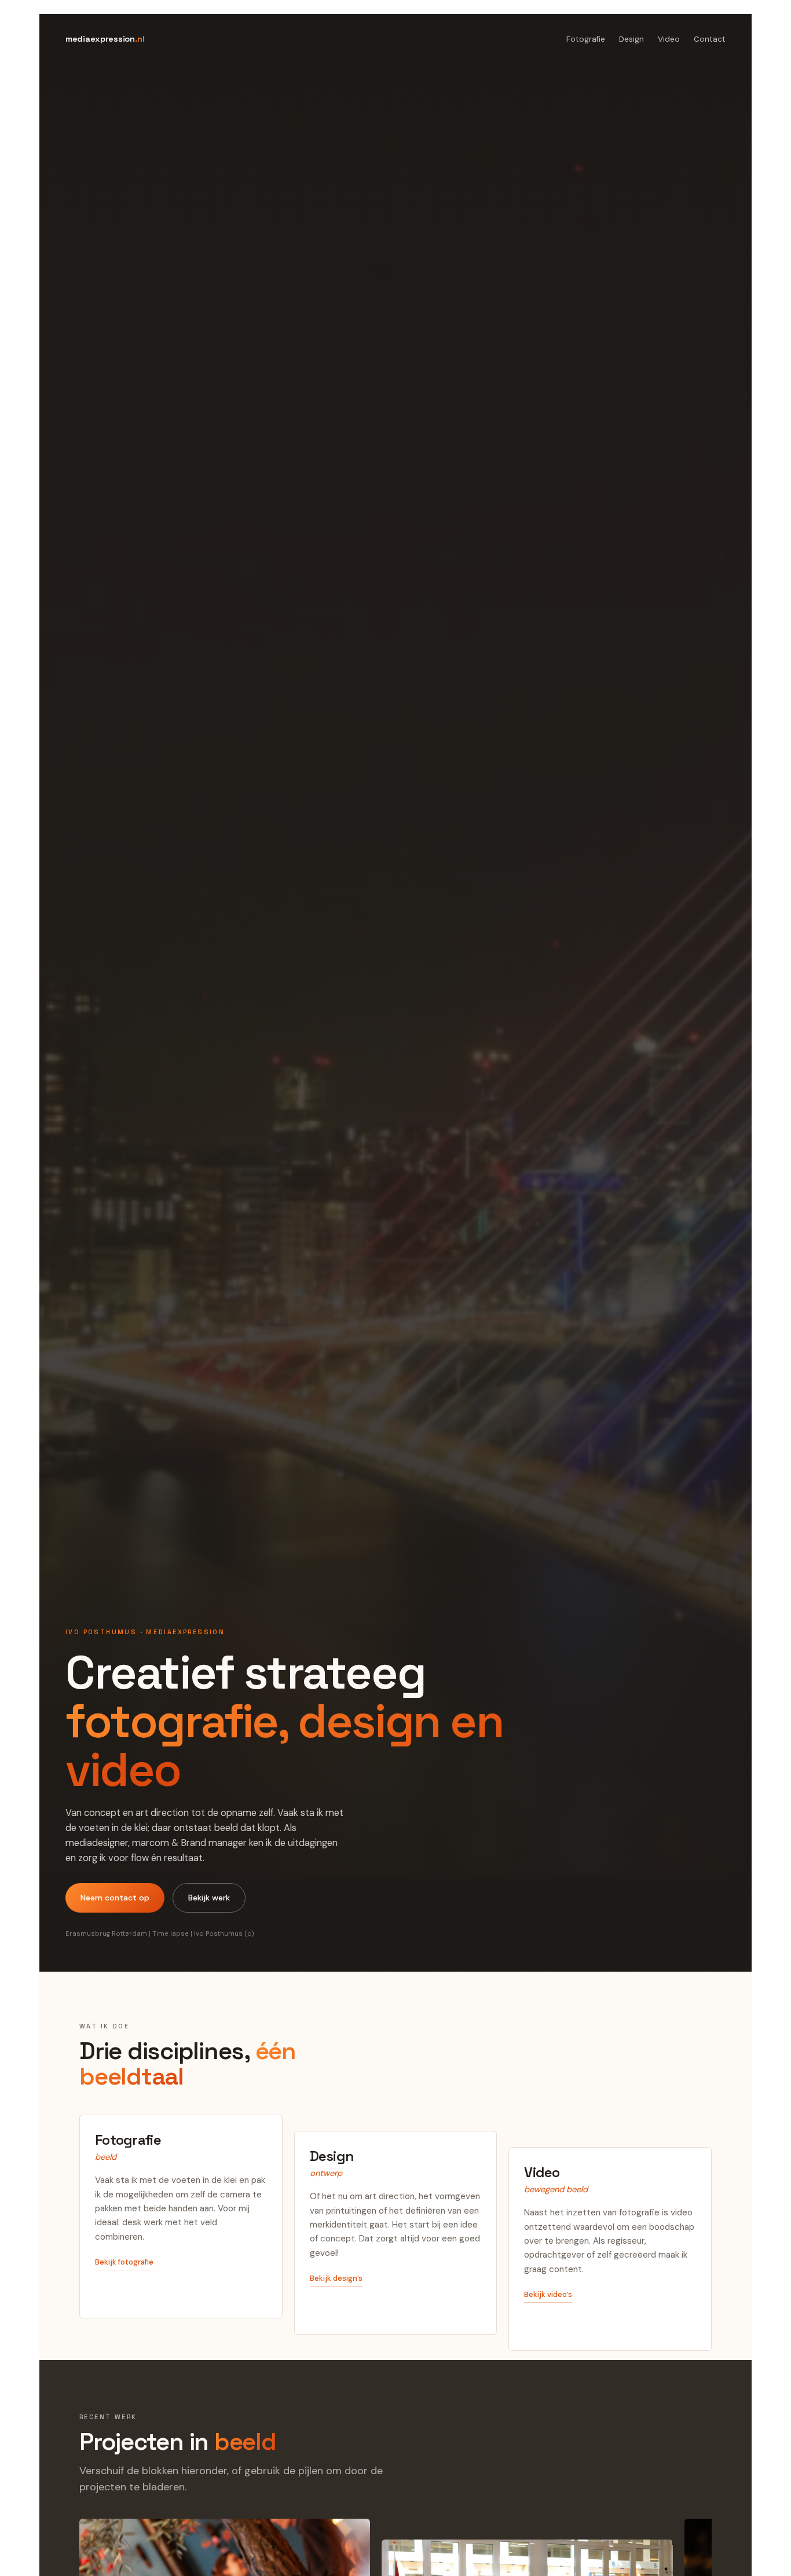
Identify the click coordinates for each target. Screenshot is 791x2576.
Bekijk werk (209, 1898)
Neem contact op (115, 1898)
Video (669, 39)
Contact (710, 39)
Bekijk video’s (548, 2294)
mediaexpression (105, 39)
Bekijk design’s (336, 2278)
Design (631, 39)
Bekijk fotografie (124, 2262)
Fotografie (586, 39)
